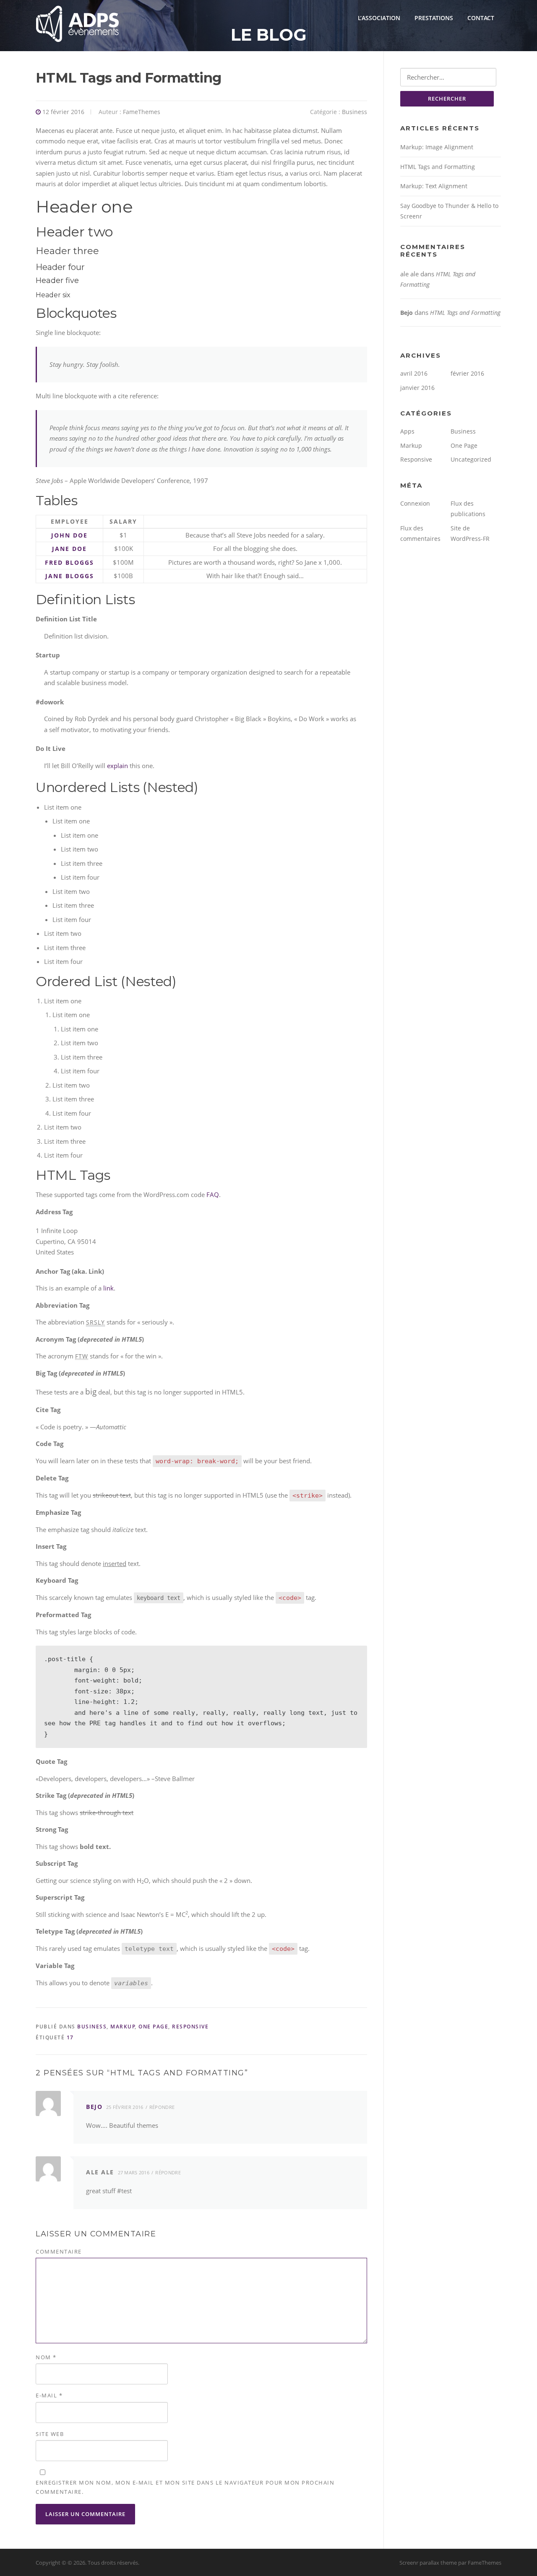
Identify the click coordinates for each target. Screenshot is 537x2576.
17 (70, 2037)
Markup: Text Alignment (434, 186)
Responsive (190, 2027)
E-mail (49, 2395)
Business (355, 112)
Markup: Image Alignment (437, 147)
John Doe (69, 535)
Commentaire (59, 2251)
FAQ (213, 1195)
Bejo (94, 2107)
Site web (50, 2434)
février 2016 (467, 373)
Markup (123, 2027)
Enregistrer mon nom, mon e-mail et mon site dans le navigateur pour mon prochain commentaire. (185, 2487)
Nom (46, 2357)
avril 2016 (414, 373)
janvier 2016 (417, 388)
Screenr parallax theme (428, 2563)
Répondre (162, 2107)
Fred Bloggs (69, 562)
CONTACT (481, 18)
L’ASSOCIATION (379, 18)
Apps (407, 431)
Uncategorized (471, 459)
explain (117, 766)
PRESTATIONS (434, 18)
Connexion (415, 503)
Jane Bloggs (70, 576)
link (108, 1288)
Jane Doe (69, 549)
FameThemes (142, 112)
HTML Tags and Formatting (438, 167)
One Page (153, 2027)
